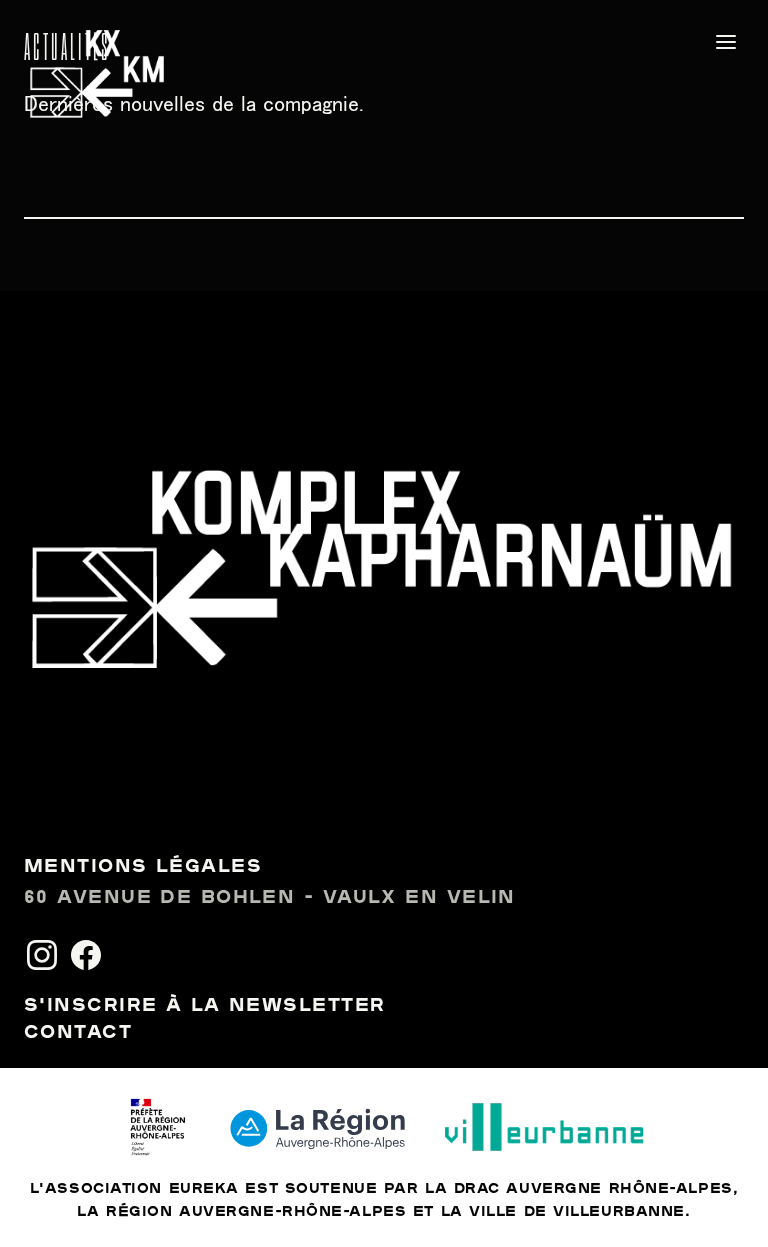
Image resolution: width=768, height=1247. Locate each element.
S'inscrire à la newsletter (204, 1006)
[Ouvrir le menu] (726, 42)
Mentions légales (143, 867)
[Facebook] (86, 955)
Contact (78, 1033)
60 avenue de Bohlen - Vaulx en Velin (270, 898)
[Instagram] (42, 955)
